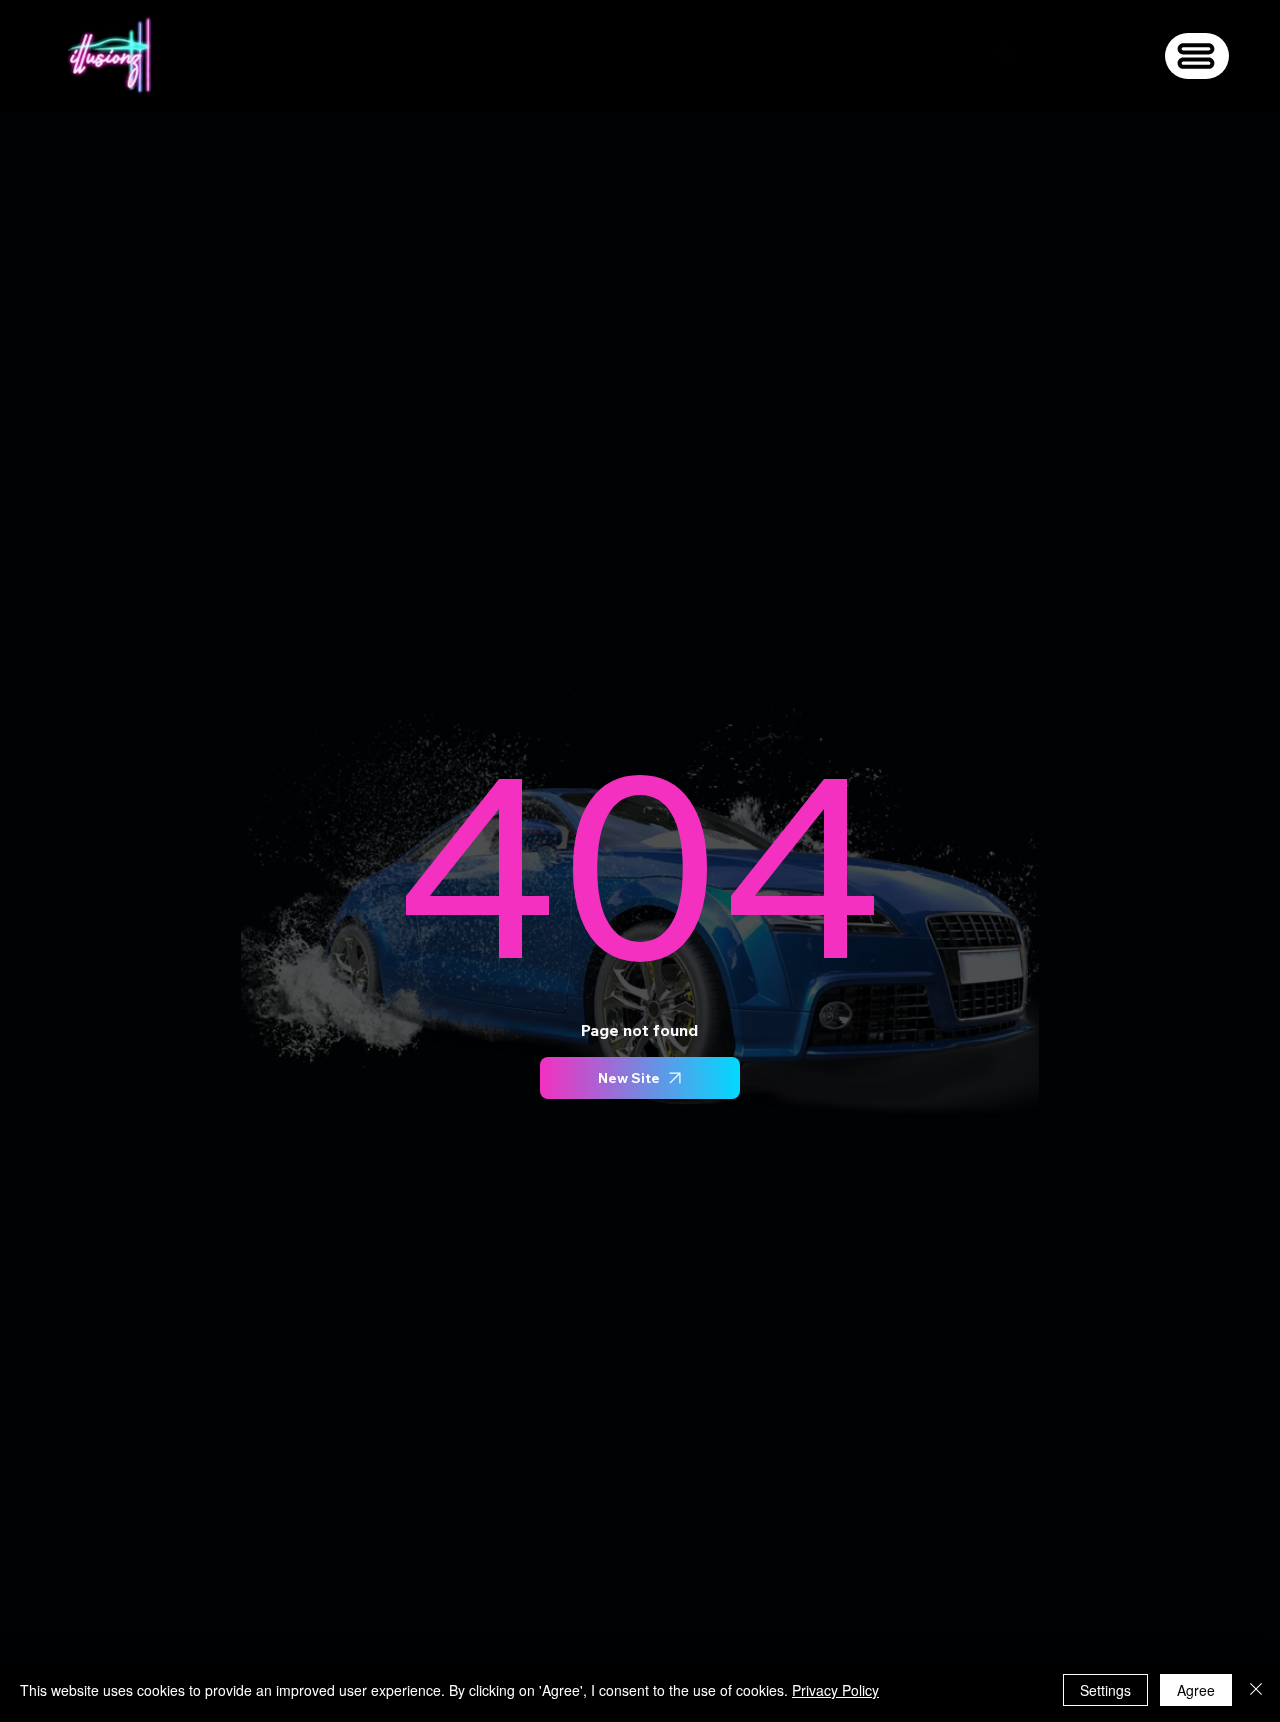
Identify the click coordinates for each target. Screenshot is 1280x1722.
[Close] (1256, 1690)
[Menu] (1197, 56)
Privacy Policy (835, 1690)
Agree (1196, 1690)
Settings (1105, 1690)
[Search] (1008, 56)
